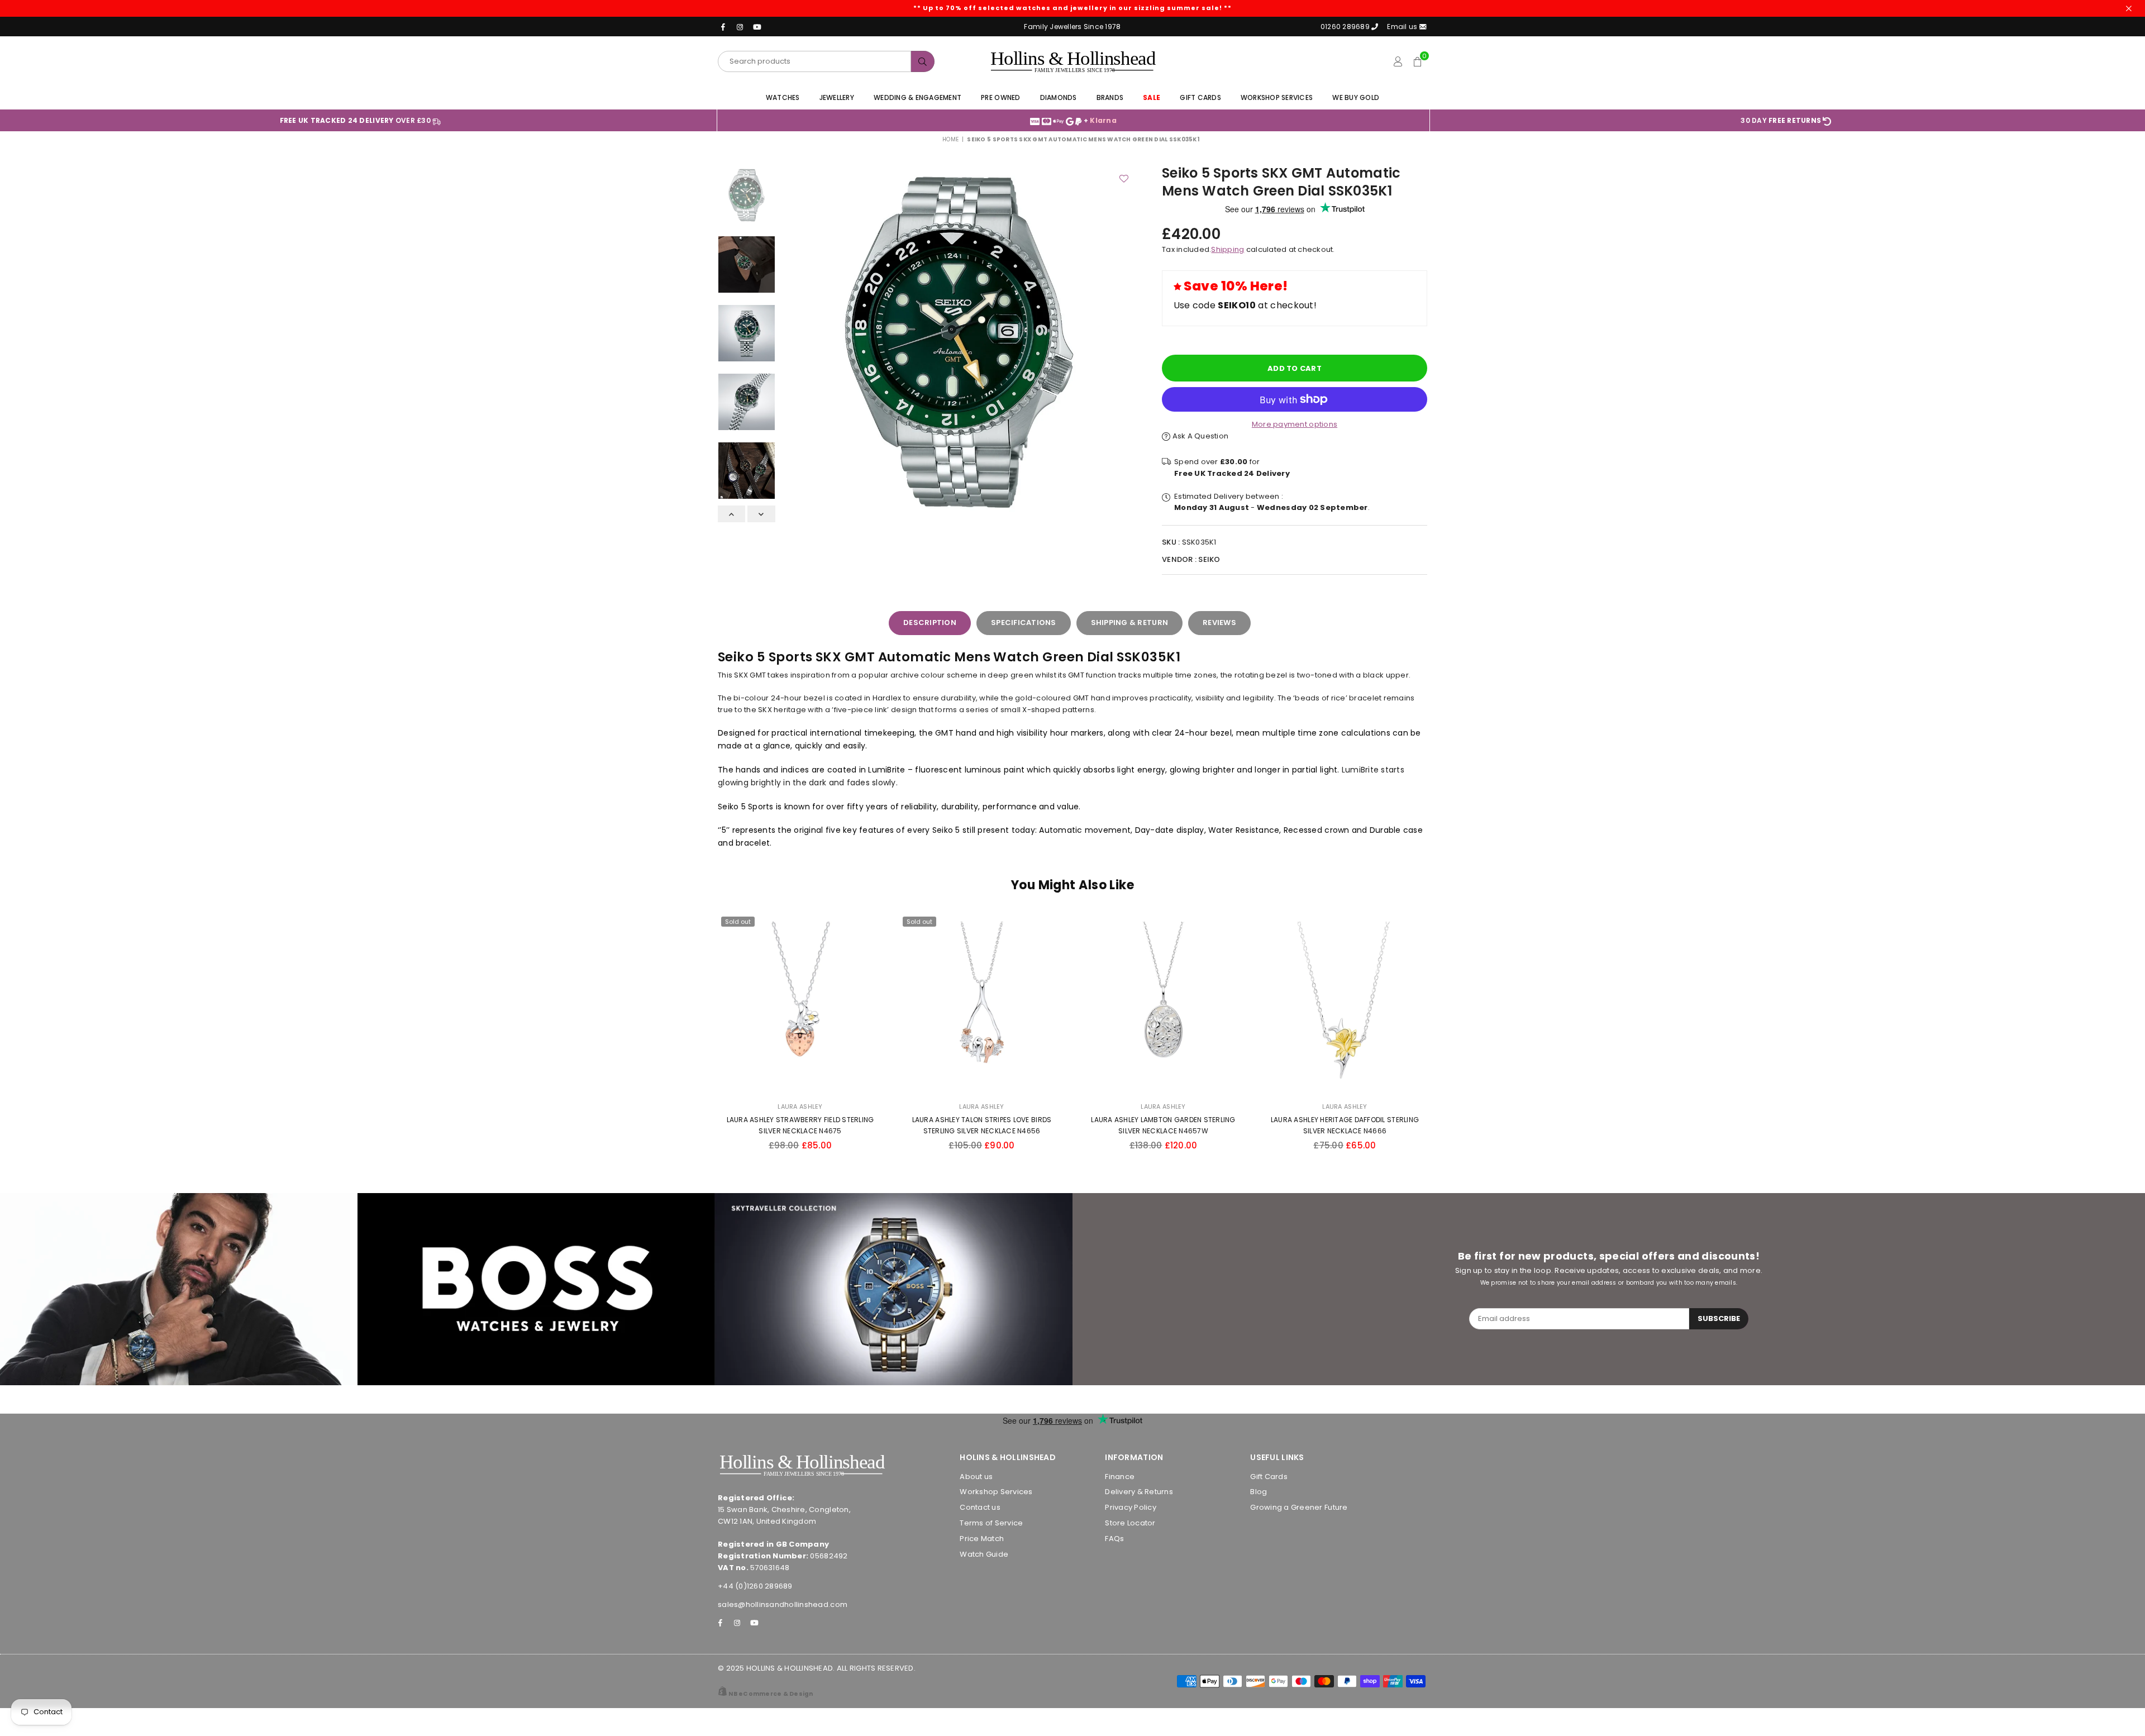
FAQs (1114, 1539)
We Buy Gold (1356, 97)
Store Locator (1130, 1523)
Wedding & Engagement (917, 97)
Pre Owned (1000, 97)
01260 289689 (1345, 27)
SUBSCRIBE (1719, 1318)
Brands (1110, 97)
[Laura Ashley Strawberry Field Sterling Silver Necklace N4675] (800, 1004)
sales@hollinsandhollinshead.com (783, 1604)
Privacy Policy (1131, 1507)
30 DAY (1781, 120)
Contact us (980, 1507)
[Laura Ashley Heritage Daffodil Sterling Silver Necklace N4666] (1345, 1004)
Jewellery (837, 97)
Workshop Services (1277, 97)
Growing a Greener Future (1299, 1507)
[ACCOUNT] (1398, 61)
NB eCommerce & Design (771, 1694)
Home (950, 139)
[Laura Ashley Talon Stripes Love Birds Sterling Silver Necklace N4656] (982, 1004)
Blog (1259, 1492)
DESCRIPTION (930, 623)
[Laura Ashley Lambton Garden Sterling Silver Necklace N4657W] (1163, 1004)
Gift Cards (1200, 97)
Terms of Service (991, 1523)
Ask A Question (1199, 436)
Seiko (1209, 559)
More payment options (1295, 424)
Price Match (982, 1539)
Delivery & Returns (1139, 1492)
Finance (1120, 1477)
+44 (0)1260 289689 (755, 1586)
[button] (1417, 61)
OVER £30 (356, 120)
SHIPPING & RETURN (1129, 623)
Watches (783, 97)
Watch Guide (984, 1554)
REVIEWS (1219, 623)
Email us (1403, 27)
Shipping (1228, 249)
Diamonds (1059, 97)
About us (976, 1477)
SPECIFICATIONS (1024, 623)
